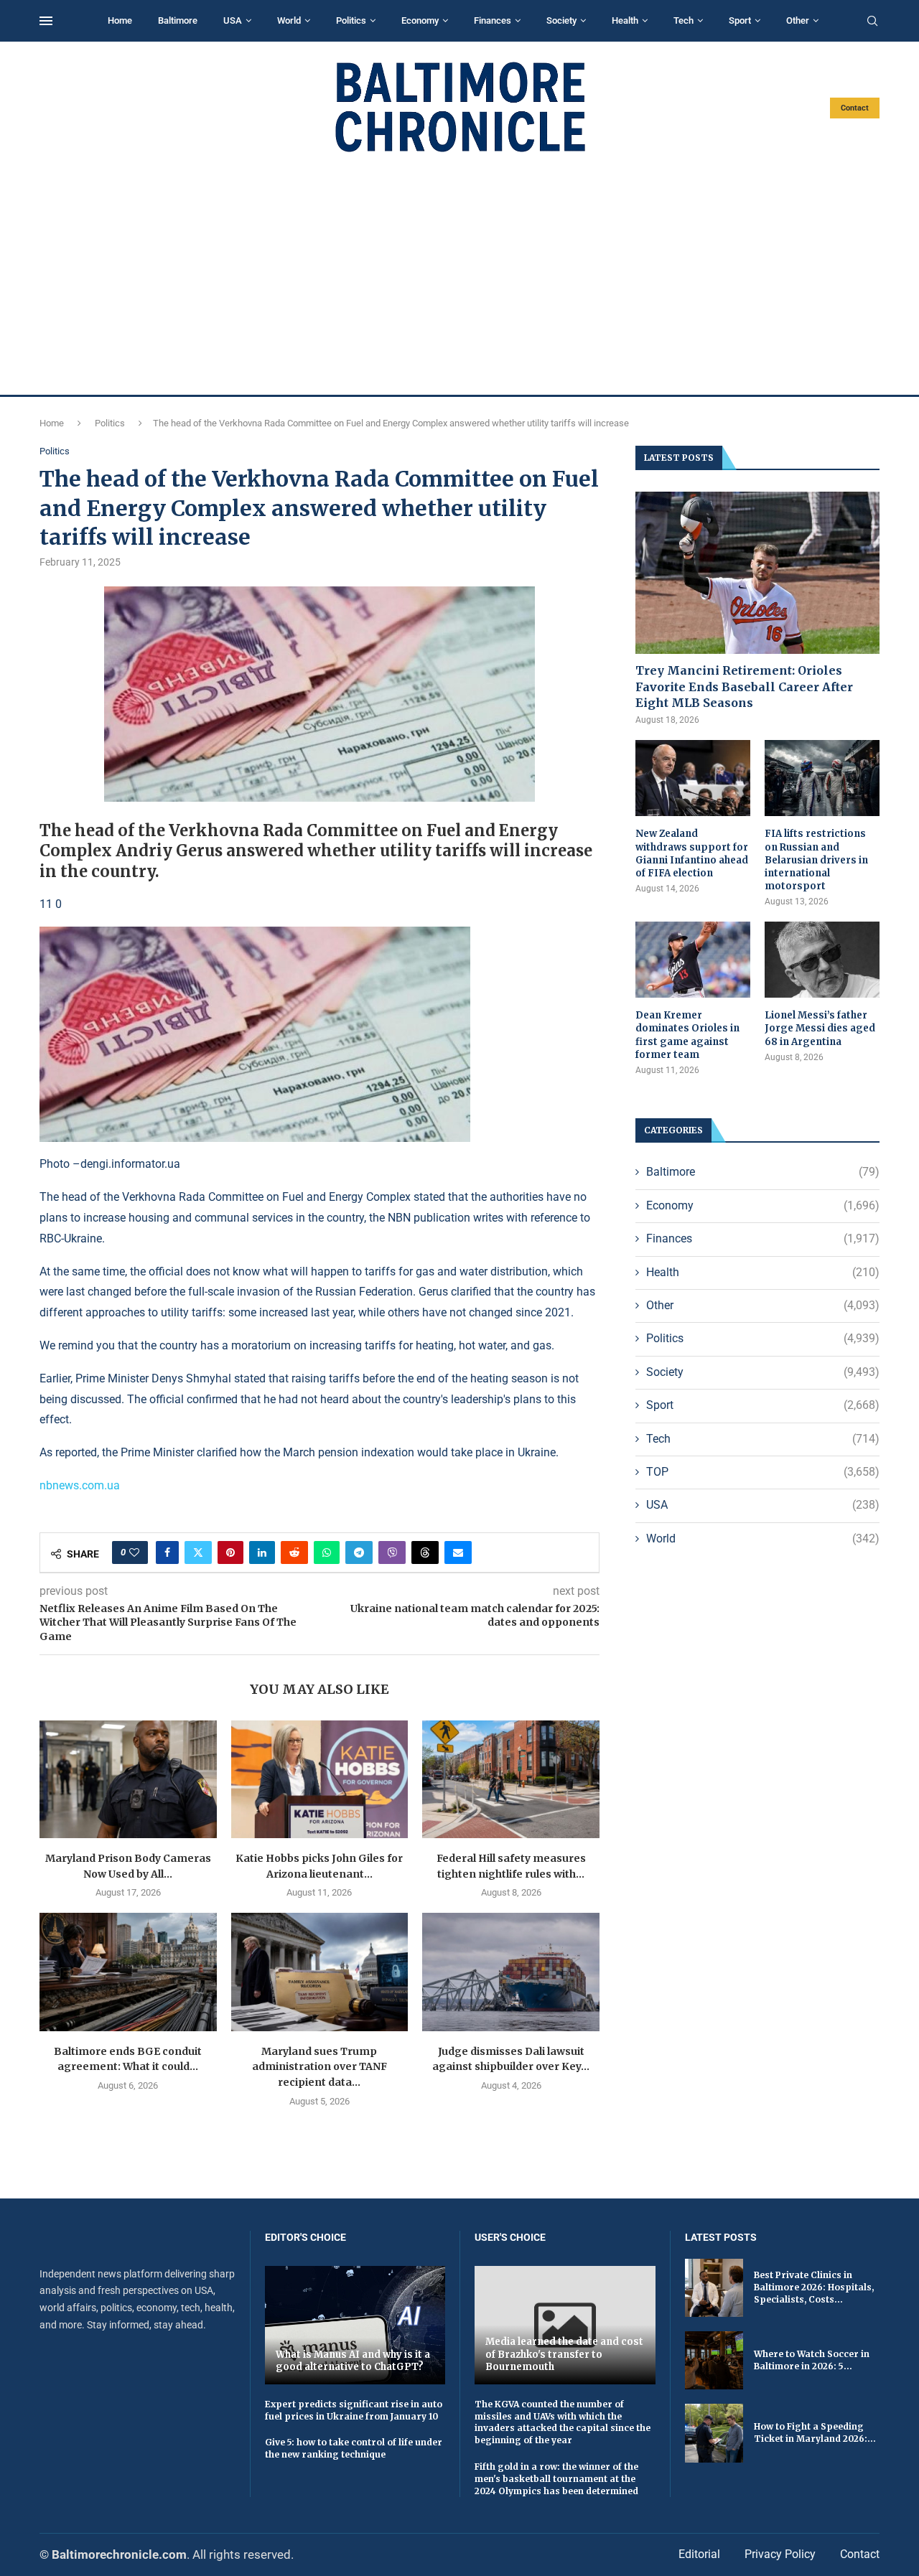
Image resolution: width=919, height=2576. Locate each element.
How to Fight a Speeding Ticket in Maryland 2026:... (815, 2432)
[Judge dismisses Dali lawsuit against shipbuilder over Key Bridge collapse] (511, 1972)
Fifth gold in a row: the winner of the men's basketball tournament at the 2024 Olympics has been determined (556, 2479)
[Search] (872, 22)
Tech (684, 20)
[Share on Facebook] (167, 1552)
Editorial (699, 2554)
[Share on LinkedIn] (262, 1552)
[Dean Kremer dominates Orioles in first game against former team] (693, 960)
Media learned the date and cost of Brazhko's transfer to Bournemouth (564, 2354)
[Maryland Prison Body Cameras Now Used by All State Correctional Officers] (128, 1779)
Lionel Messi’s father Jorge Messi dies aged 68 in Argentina (820, 1028)
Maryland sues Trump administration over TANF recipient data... (319, 2067)
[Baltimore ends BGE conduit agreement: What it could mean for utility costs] (128, 1972)
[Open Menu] (46, 21)
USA (233, 20)
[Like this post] (134, 1552)
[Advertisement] (459, 274)
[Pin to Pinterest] (230, 1552)
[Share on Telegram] (359, 1552)
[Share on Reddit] (294, 1552)
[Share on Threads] (425, 1552)
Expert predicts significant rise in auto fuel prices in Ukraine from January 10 (354, 2410)
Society (561, 20)
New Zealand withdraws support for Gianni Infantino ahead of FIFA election (692, 853)
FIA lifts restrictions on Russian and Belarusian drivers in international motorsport (816, 860)
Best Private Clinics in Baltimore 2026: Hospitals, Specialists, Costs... (814, 2287)
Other (798, 20)
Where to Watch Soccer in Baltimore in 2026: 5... (812, 2360)
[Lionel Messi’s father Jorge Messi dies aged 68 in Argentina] (822, 960)
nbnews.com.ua (80, 1485)
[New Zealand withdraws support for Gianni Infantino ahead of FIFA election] (693, 778)
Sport (740, 20)
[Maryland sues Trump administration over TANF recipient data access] (320, 1972)
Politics (351, 20)
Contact (855, 108)
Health (625, 20)
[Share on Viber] (392, 1552)
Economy (420, 20)
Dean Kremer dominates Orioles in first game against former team (687, 1035)
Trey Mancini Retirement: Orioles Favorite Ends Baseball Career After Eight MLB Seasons (744, 687)
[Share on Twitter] (198, 1552)
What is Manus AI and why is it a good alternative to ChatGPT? (353, 2361)
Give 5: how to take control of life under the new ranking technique (354, 2448)
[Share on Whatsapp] (327, 1552)
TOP (763, 1472)
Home (120, 20)
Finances (493, 20)
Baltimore (178, 20)
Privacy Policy (780, 2554)
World (289, 20)
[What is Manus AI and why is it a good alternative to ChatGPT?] (355, 2325)
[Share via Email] (458, 1552)
